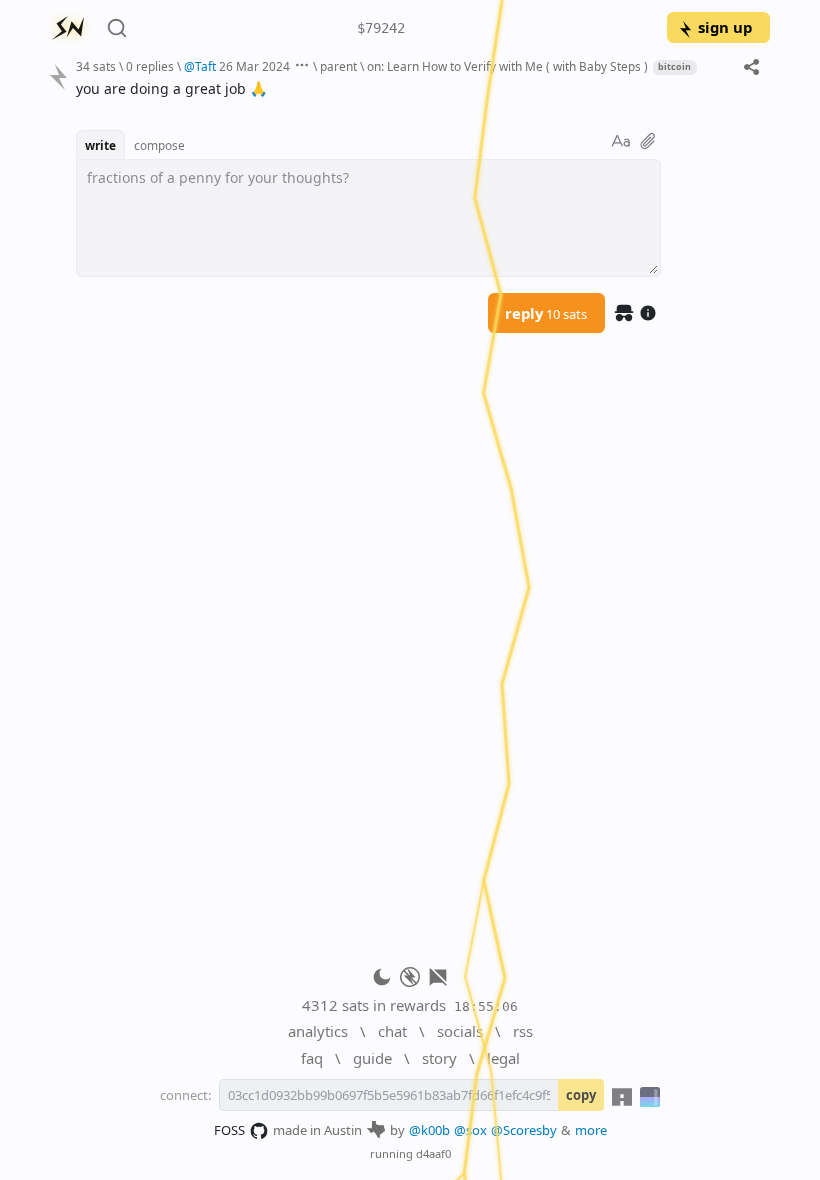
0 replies (150, 66)
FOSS (229, 1130)
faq (312, 1058)
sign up (725, 27)
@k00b (429, 1130)
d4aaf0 (433, 1153)
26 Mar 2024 (254, 66)
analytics (318, 1031)
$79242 (381, 28)
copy (581, 1095)
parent (338, 66)
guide (372, 1058)
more (591, 1130)
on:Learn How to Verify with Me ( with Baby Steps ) (507, 66)
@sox (470, 1130)
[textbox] (415, 88)
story (439, 1058)
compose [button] (159, 145)
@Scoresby (524, 1130)
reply (546, 313)
